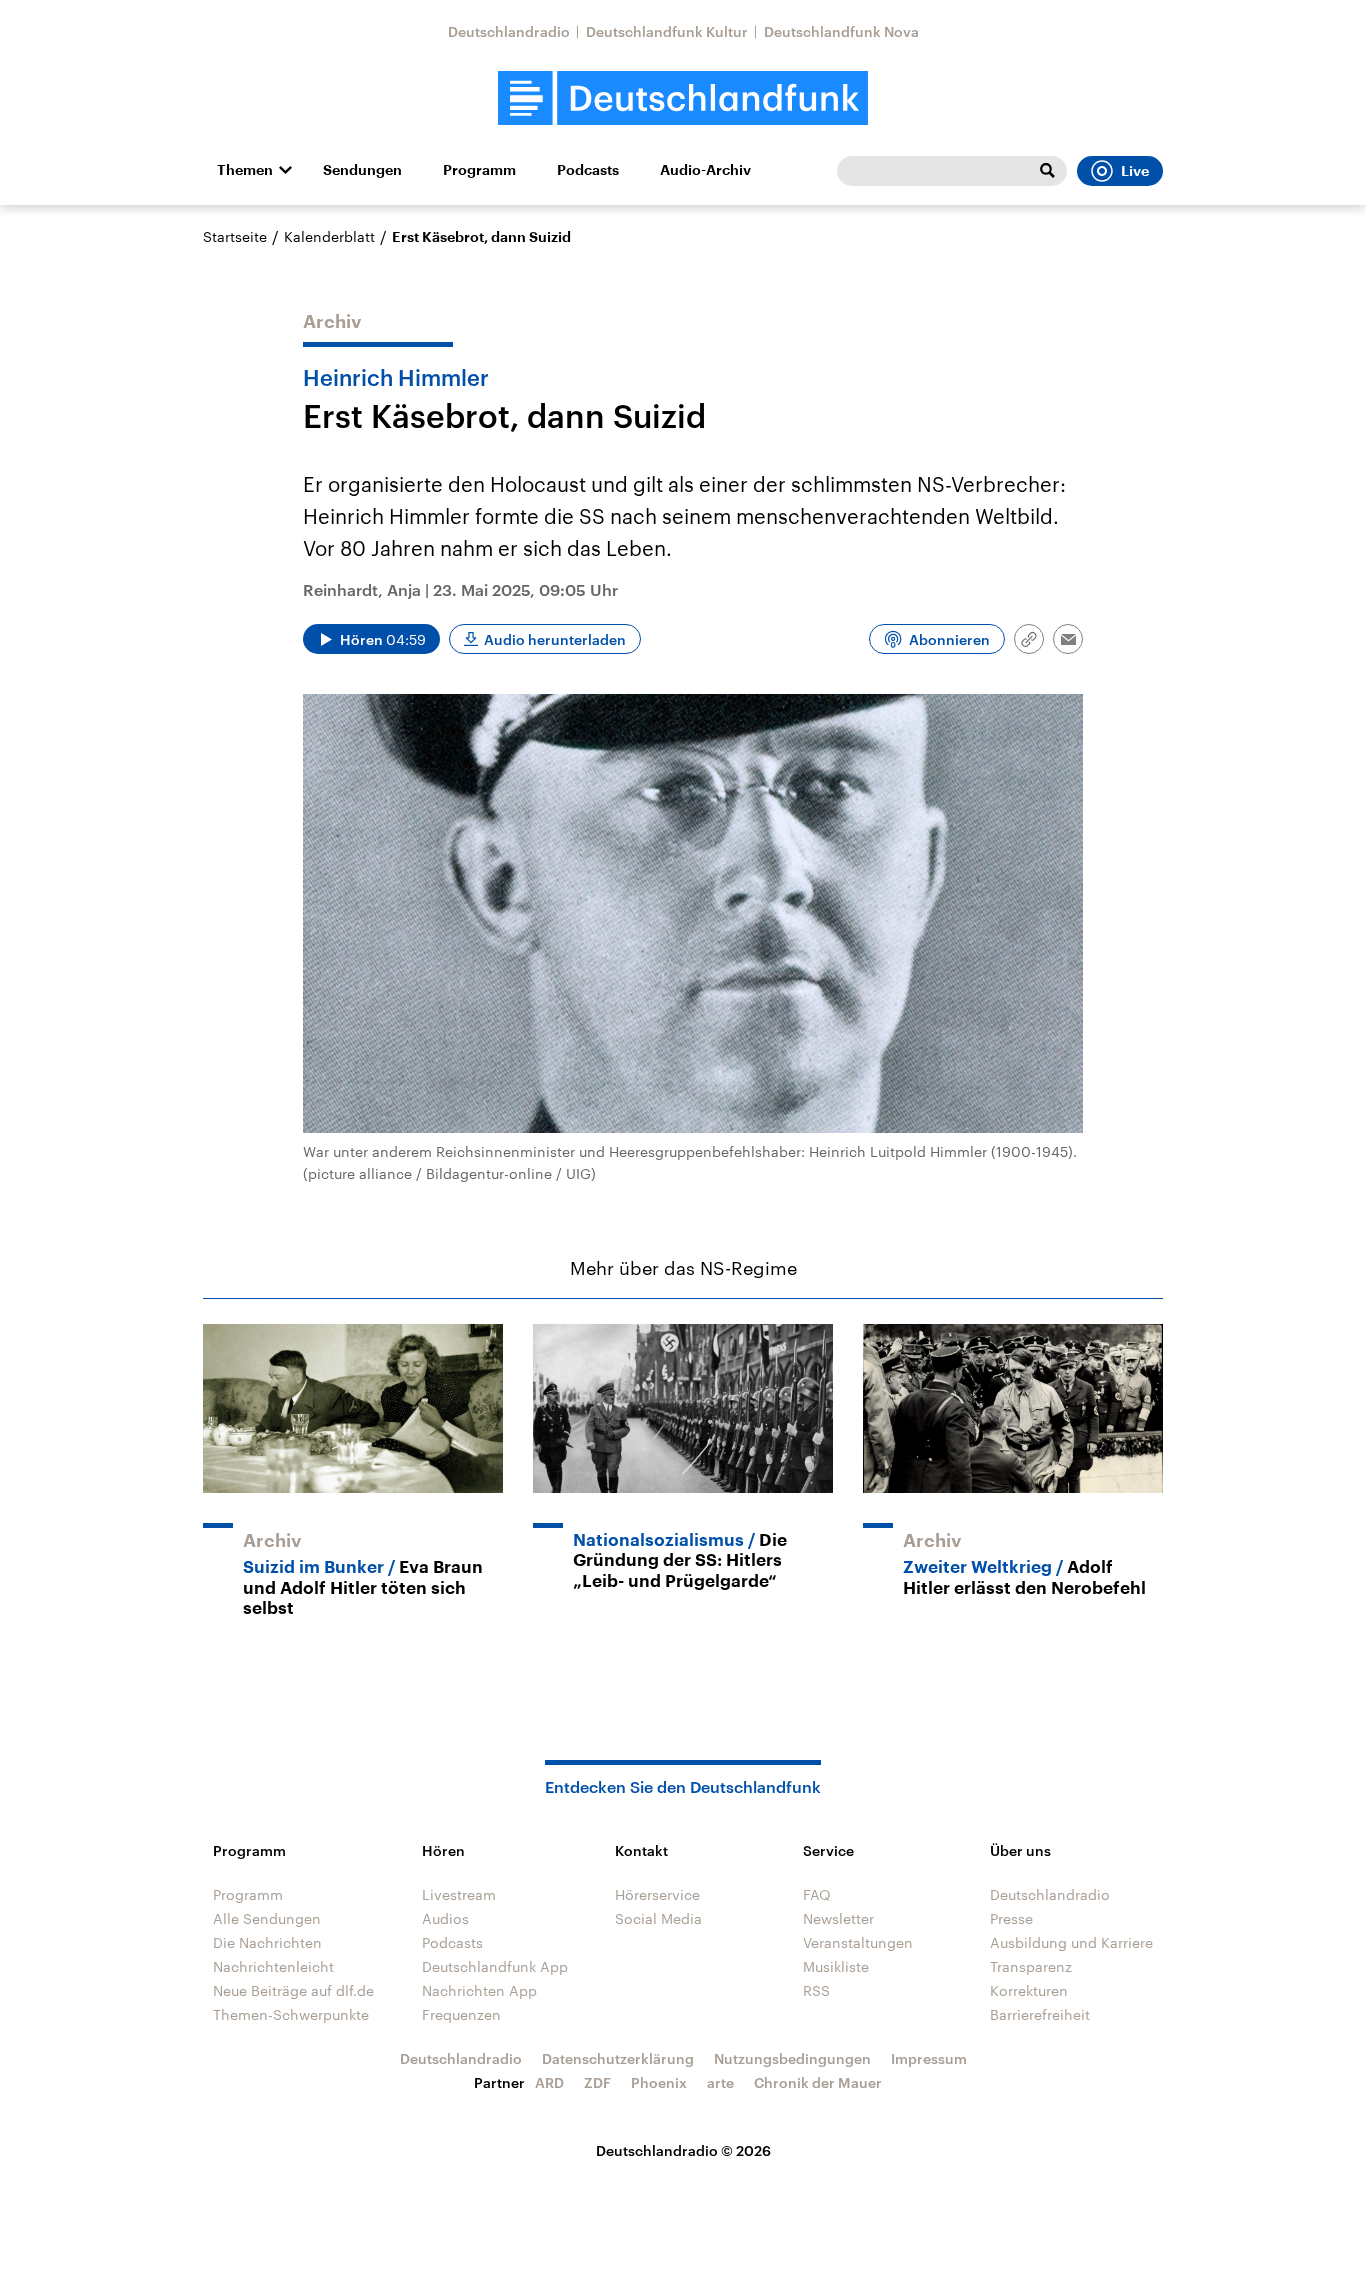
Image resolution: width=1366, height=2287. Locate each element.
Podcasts (588, 170)
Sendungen (362, 170)
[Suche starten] (1047, 171)
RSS (816, 1990)
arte (720, 2082)
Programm (479, 170)
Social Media (658, 1918)
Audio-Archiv (705, 170)
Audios (445, 1918)
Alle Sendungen (267, 1918)
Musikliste (836, 1966)
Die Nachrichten (267, 1942)
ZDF (597, 2082)
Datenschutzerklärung (618, 2058)
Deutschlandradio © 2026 (683, 2150)
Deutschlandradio (509, 31)
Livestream (459, 1894)
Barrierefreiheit (1040, 2014)
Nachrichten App (479, 1990)
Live (1135, 171)
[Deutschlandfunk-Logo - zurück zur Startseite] (683, 98)
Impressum (929, 2058)
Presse (1011, 1918)
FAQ (817, 1894)
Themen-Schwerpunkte (291, 2014)
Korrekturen (1029, 1990)
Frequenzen (461, 2014)
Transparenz (1031, 1966)
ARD (549, 2082)
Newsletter (838, 1918)
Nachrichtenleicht (273, 1966)
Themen (245, 170)
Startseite (235, 236)
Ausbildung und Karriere (1071, 1942)
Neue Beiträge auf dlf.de (293, 1990)
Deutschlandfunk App (495, 1966)
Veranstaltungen (858, 1942)
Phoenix (659, 2082)
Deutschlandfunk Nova (841, 31)
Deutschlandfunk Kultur (667, 31)
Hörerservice (657, 1894)
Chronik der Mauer (818, 2082)
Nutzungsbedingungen (792, 2058)
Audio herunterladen (555, 639)
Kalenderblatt (329, 236)
